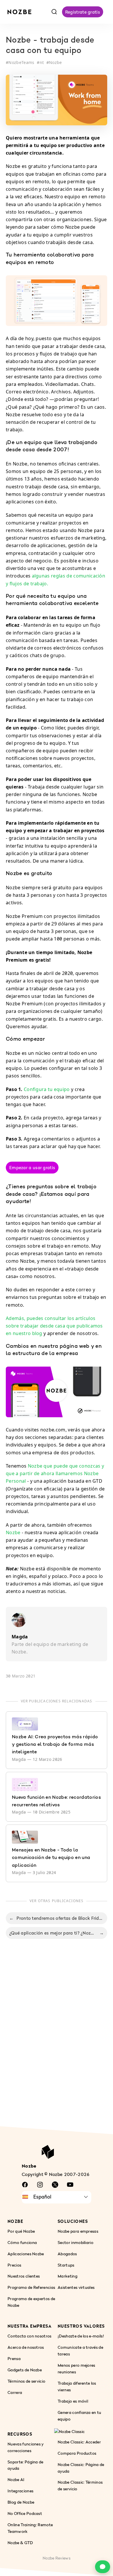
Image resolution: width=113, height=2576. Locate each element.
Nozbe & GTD (20, 2543)
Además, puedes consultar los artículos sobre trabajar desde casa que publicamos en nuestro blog (54, 1326)
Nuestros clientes (24, 2276)
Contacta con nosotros (30, 2336)
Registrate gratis (83, 12)
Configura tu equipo (47, 1089)
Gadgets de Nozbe (25, 2370)
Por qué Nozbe (21, 2231)
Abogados (67, 2254)
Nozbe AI (16, 2480)
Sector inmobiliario (75, 2242)
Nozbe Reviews (57, 2558)
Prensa (14, 2358)
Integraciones (20, 2491)
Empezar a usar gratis (32, 1167)
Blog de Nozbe (21, 2502)
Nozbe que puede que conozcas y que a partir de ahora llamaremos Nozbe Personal (55, 1473)
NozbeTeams (21, 62)
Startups (66, 2265)
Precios (14, 2265)
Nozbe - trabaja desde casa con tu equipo (50, 46)
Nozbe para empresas (78, 2231)
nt (42, 62)
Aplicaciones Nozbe (26, 2254)
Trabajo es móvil (73, 2401)
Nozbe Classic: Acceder (79, 2442)
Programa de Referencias (31, 2288)
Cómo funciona (22, 2242)
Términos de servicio (26, 2381)
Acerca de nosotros (26, 2347)
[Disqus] (57, 2039)
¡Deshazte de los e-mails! (81, 2336)
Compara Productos (77, 2453)
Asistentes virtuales (76, 2288)
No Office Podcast (25, 2514)
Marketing (68, 2276)
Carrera (15, 2392)
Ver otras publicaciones (57, 1901)
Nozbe (55, 62)
